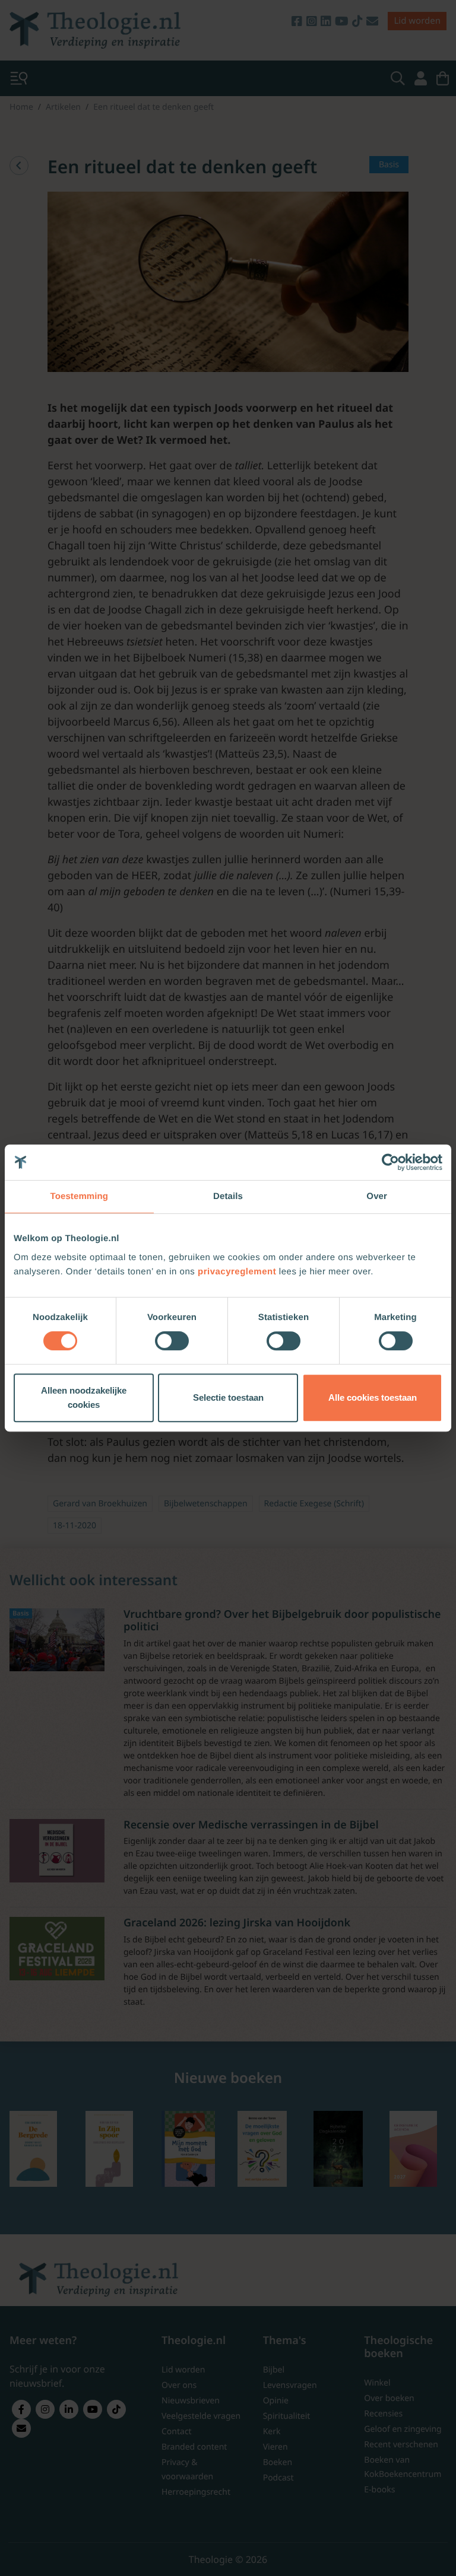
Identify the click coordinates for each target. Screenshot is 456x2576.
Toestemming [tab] (80, 1196)
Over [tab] (377, 1196)
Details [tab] (228, 1196)
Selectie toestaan (228, 1397)
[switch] (172, 1341)
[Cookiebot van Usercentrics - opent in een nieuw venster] (390, 1162)
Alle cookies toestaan (373, 1397)
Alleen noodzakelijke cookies (84, 1397)
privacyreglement (237, 1272)
